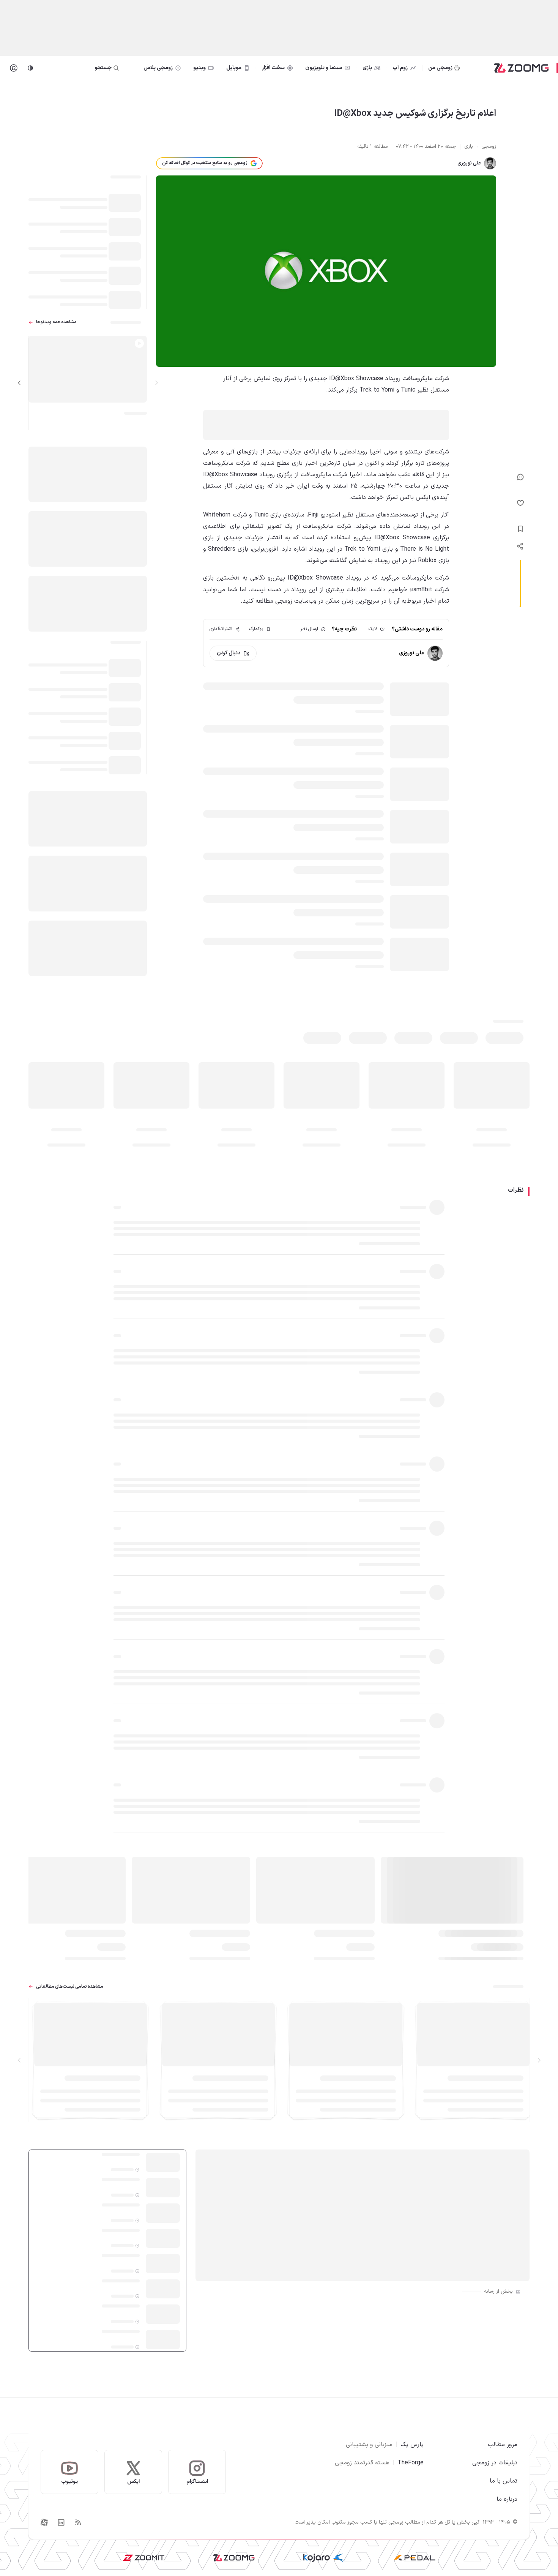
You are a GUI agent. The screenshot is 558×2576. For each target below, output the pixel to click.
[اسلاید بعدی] (19, 383)
